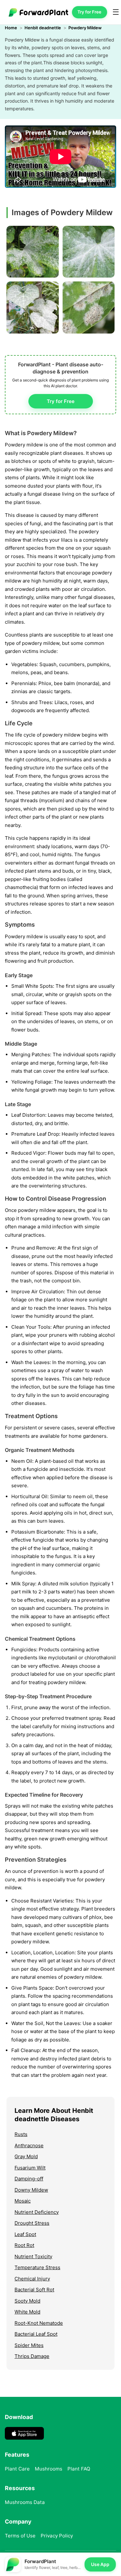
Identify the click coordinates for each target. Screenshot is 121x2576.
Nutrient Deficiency (37, 2212)
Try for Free (89, 12)
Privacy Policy (57, 2536)
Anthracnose (29, 2145)
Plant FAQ (79, 2469)
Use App (100, 2564)
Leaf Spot (25, 2234)
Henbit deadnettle (43, 28)
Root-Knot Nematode (39, 2323)
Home (11, 28)
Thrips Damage (32, 2356)
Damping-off (29, 2179)
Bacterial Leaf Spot (36, 2334)
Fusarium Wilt (30, 2168)
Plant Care (17, 2469)
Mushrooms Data (25, 2502)
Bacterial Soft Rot (34, 2290)
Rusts (21, 2134)
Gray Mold (26, 2156)
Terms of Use (20, 2536)
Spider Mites (29, 2345)
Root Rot (24, 2245)
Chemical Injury (32, 2279)
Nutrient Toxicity (33, 2256)
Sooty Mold (27, 2301)
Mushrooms (49, 2469)
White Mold (27, 2312)
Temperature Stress (37, 2267)
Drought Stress (32, 2223)
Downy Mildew (31, 2190)
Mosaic (23, 2201)
